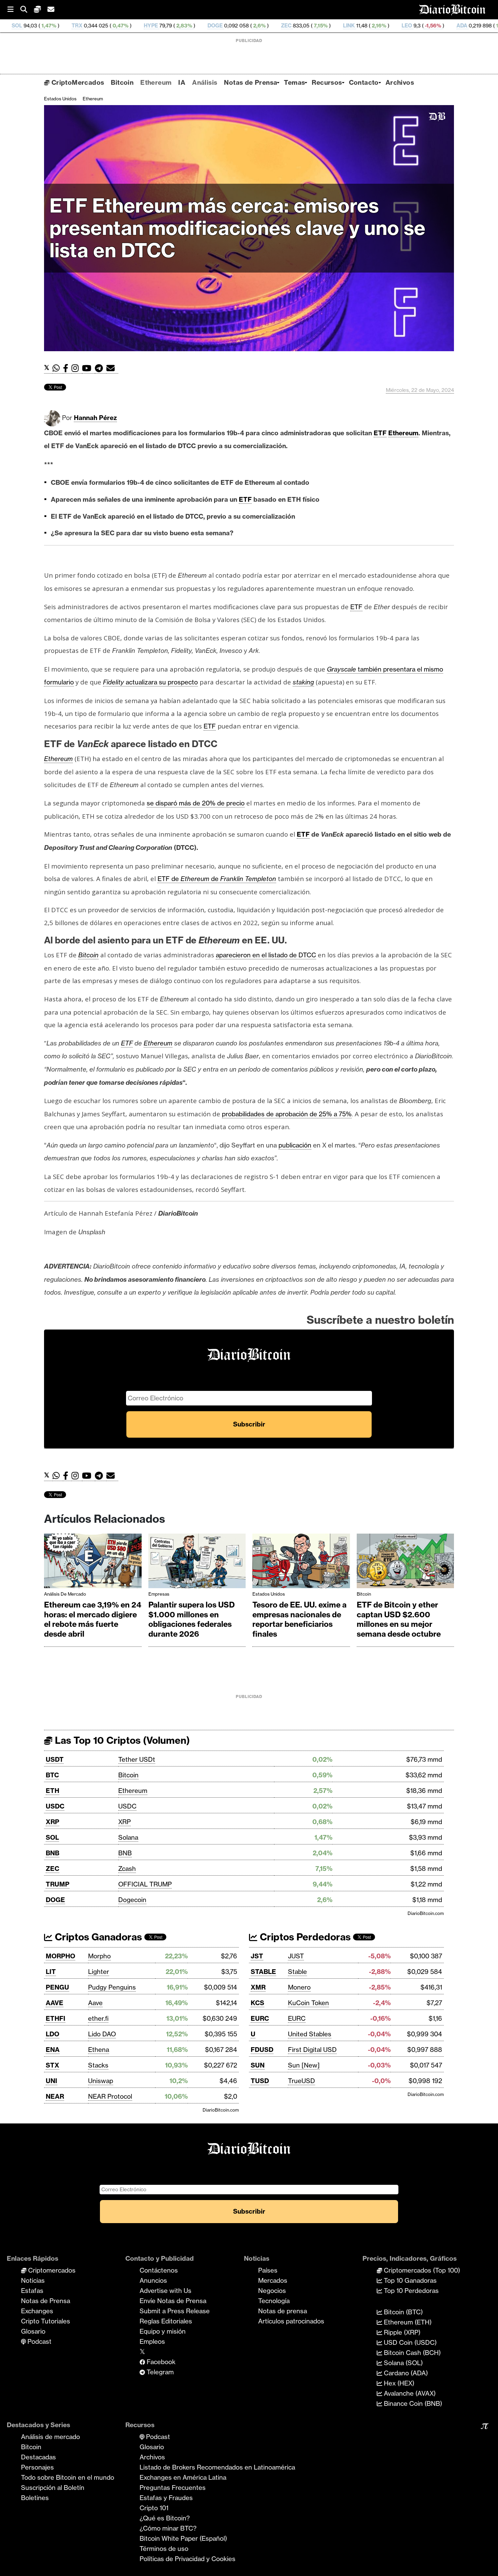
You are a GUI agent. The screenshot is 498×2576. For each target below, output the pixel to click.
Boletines (35, 2498)
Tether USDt (137, 1759)
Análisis (205, 82)
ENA (53, 2050)
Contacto (364, 82)
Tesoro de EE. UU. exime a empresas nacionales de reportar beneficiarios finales (299, 1619)
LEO (300, 26)
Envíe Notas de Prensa (173, 2301)
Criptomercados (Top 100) (421, 2270)
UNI (51, 2081)
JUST (296, 1956)
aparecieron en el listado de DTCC (266, 955)
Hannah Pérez (95, 418)
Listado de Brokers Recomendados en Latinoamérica (217, 2467)
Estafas (32, 2291)
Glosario (33, 2331)
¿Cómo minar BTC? (168, 2528)
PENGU (57, 1987)
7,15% (214, 26)
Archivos (400, 82)
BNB (53, 1853)
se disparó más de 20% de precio (196, 803)
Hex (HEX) (398, 2383)
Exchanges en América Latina (183, 2477)
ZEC (180, 26)
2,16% (272, 26)
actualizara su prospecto (150, 682)
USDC (55, 1806)
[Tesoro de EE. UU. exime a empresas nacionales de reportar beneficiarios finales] (301, 1563)
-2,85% (459, 26)
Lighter (99, 1972)
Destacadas (38, 2457)
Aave (95, 2003)
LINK (242, 26)
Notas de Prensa (251, 82)
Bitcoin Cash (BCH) (411, 2353)
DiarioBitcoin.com (426, 1913)
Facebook (160, 2362)
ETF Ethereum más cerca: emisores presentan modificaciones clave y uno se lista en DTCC (237, 228)
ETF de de (217, 879)
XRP (53, 1822)
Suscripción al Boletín (53, 2488)
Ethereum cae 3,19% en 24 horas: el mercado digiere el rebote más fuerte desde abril (93, 1619)
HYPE (44, 26)
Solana (128, 1837)
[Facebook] (67, 368)
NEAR (55, 2096)
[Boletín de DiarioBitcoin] (112, 368)
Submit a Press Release (175, 2311)
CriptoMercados (77, 82)
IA (182, 82)
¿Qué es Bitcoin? (165, 2518)
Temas (294, 82)
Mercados (273, 2280)
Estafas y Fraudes (166, 2498)
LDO (53, 2034)
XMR (425, 26)
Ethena (99, 2050)
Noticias (33, 2280)
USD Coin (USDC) (409, 2342)
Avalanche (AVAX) (409, 2393)
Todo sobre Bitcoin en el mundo (68, 2477)
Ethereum (156, 82)
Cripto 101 (154, 2508)
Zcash (127, 1869)
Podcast (39, 2341)
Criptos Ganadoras (97, 1937)
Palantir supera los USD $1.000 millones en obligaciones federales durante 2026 (192, 1619)
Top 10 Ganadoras (409, 2280)
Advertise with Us (165, 2291)
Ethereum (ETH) (407, 2322)
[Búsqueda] (27, 10)
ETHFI (56, 2018)
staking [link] (303, 682)
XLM (489, 26)
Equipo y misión (163, 2331)
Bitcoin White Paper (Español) (183, 2538)
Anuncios (153, 2280)
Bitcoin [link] (88, 955)
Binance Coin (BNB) (412, 2403)
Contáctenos (159, 2270)
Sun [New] (304, 2065)
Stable (297, 1972)
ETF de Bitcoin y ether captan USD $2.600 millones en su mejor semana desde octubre (399, 1619)
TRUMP (58, 1884)
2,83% (77, 26)
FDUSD (262, 2050)
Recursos (327, 82)
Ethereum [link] (403, 433)
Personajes (37, 2467)
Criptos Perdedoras (304, 1937)
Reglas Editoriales (166, 2321)
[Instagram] (77, 368)
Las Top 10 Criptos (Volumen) (121, 1740)
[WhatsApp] (58, 368)
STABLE (263, 1972)
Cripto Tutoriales (46, 2321)
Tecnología (274, 2301)
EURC (260, 2018)
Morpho (99, 1956)
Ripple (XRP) (401, 2332)
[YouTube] (88, 368)
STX (53, 2065)
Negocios (272, 2291)
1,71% (396, 26)
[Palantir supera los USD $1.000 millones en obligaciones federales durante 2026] (197, 1563)
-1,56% (326, 26)
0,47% (13, 26)
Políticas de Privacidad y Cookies (188, 2559)
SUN (258, 2065)
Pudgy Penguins (112, 1987)
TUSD (260, 2081)
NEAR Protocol (110, 2096)
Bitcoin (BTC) (402, 2312)
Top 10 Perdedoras (410, 2291)
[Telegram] (101, 368)
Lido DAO (102, 2034)
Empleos (152, 2341)
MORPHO (60, 1956)
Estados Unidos (60, 99)
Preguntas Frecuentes (173, 2488)
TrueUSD (302, 2081)
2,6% (152, 26)
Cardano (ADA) (405, 2373)
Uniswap (101, 2081)
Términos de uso (164, 2549)
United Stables (310, 2034)
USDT (55, 1759)
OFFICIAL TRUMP (145, 1884)
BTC (52, 1775)
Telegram (159, 2372)
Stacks (98, 2065)
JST (257, 1956)
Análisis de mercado (65, 1594)
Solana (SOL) (402, 2363)
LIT (51, 1972)
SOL (52, 1837)
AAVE (55, 2003)
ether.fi (98, 2018)
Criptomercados (51, 2270)
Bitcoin (122, 82)
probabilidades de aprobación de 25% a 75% (287, 1114)
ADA (355, 26)
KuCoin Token (308, 2003)
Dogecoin (132, 1900)
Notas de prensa (283, 2311)
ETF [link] (380, 433)
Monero (299, 1987)
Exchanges (37, 2311)
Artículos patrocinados (291, 2321)
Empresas (159, 1594)
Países (268, 2270)
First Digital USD (312, 2050)
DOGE (109, 26)
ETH (53, 1791)
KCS (257, 2003)
